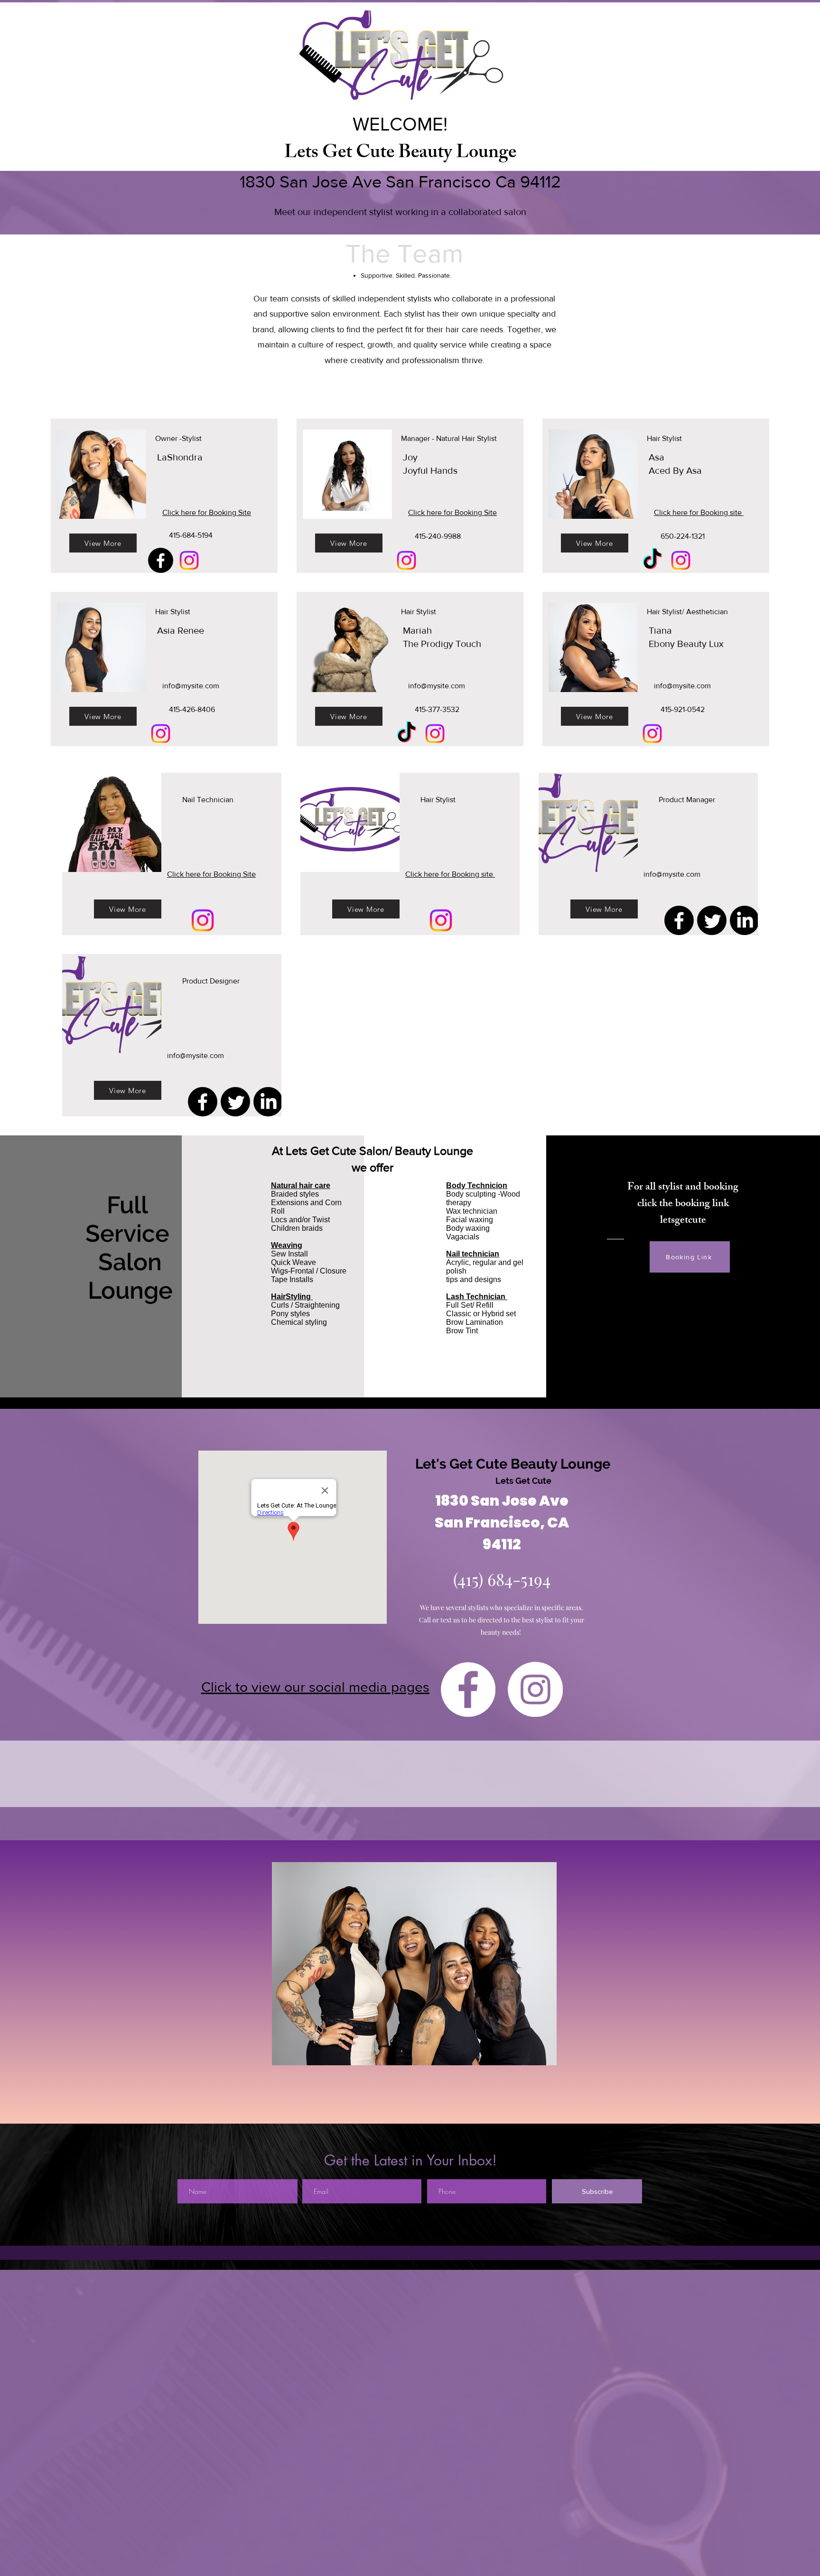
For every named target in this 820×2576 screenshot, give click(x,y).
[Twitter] (712, 920)
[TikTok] (652, 560)
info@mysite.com (191, 686)
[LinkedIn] (745, 920)
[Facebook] (161, 560)
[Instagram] (189, 560)
